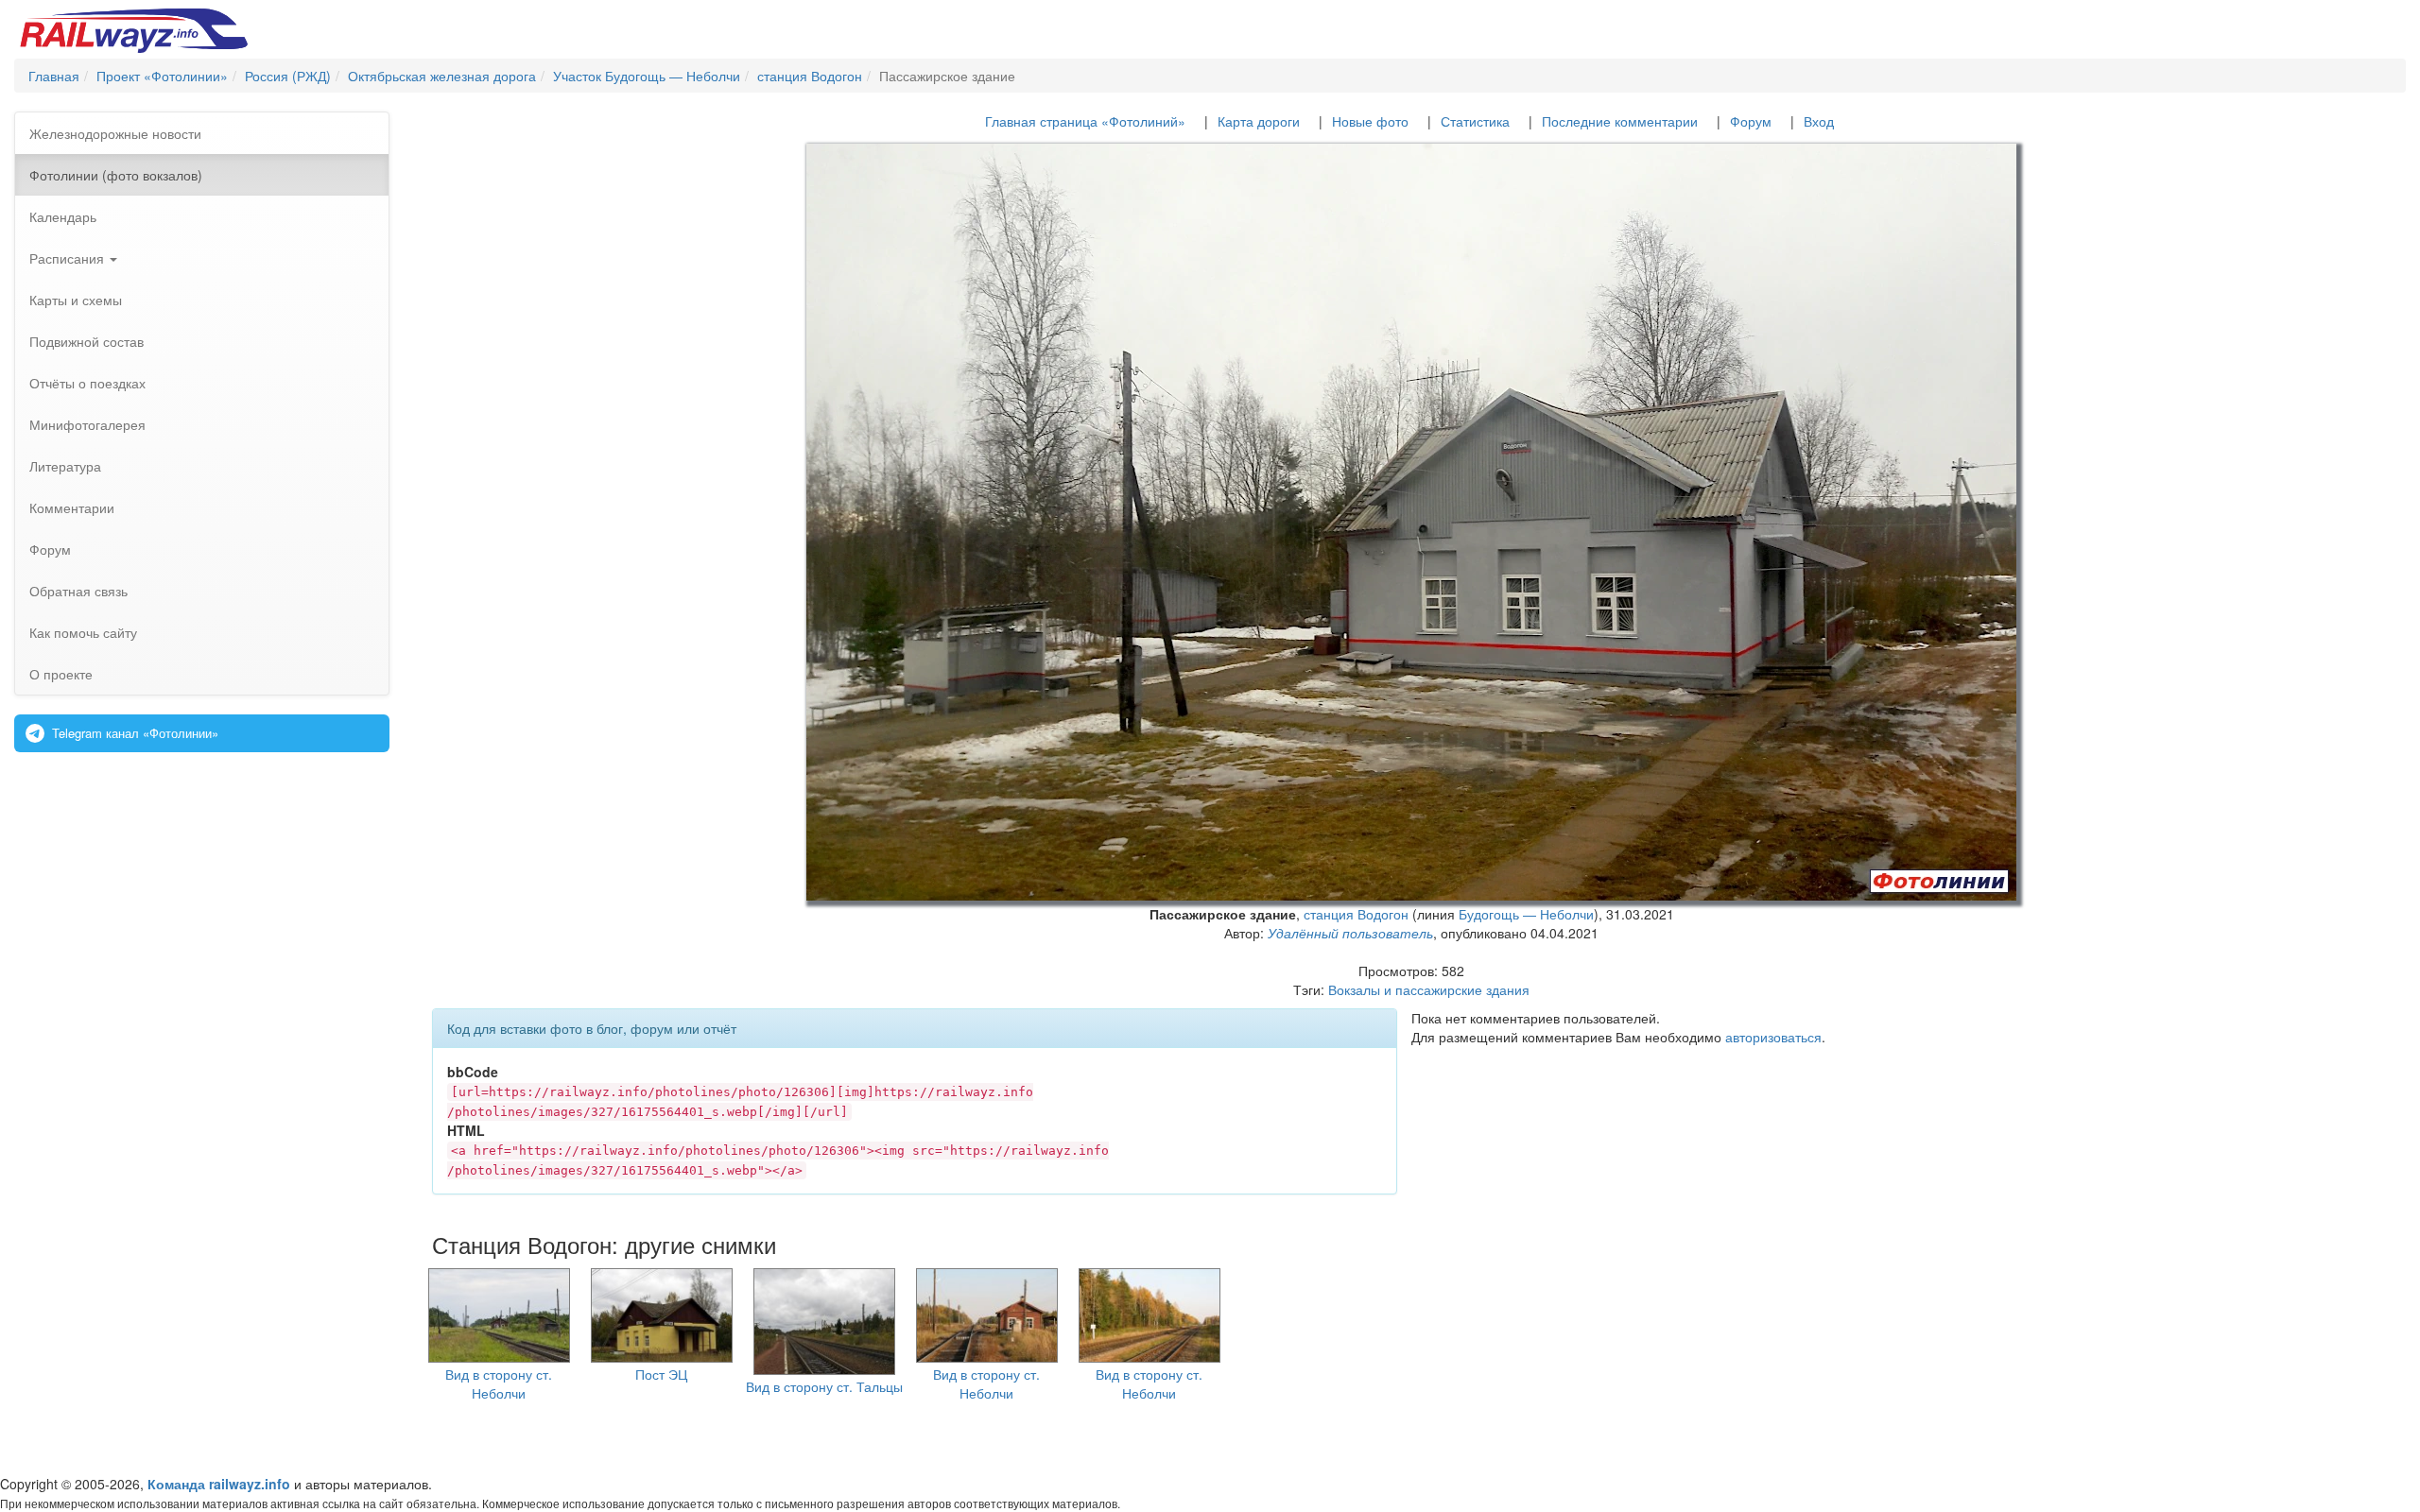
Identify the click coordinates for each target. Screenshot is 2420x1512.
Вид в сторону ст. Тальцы (824, 1386)
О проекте (61, 674)
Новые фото (1370, 121)
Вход (1819, 121)
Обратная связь (78, 591)
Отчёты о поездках (87, 383)
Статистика (1475, 121)
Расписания (69, 258)
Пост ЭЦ (661, 1374)
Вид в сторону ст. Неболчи (499, 1383)
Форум (50, 549)
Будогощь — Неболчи (1526, 914)
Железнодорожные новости (115, 133)
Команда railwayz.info (219, 1484)
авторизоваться (1773, 1037)
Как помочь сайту (83, 632)
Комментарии (72, 507)
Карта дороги (1259, 121)
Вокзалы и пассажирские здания (1429, 989)
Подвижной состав (86, 341)
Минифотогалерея (87, 424)
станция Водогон (1356, 914)
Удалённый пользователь (1350, 933)
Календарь (63, 216)
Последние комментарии (1620, 121)
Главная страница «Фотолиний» (1085, 121)
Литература (65, 466)
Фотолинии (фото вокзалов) (116, 175)
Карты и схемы (76, 300)
